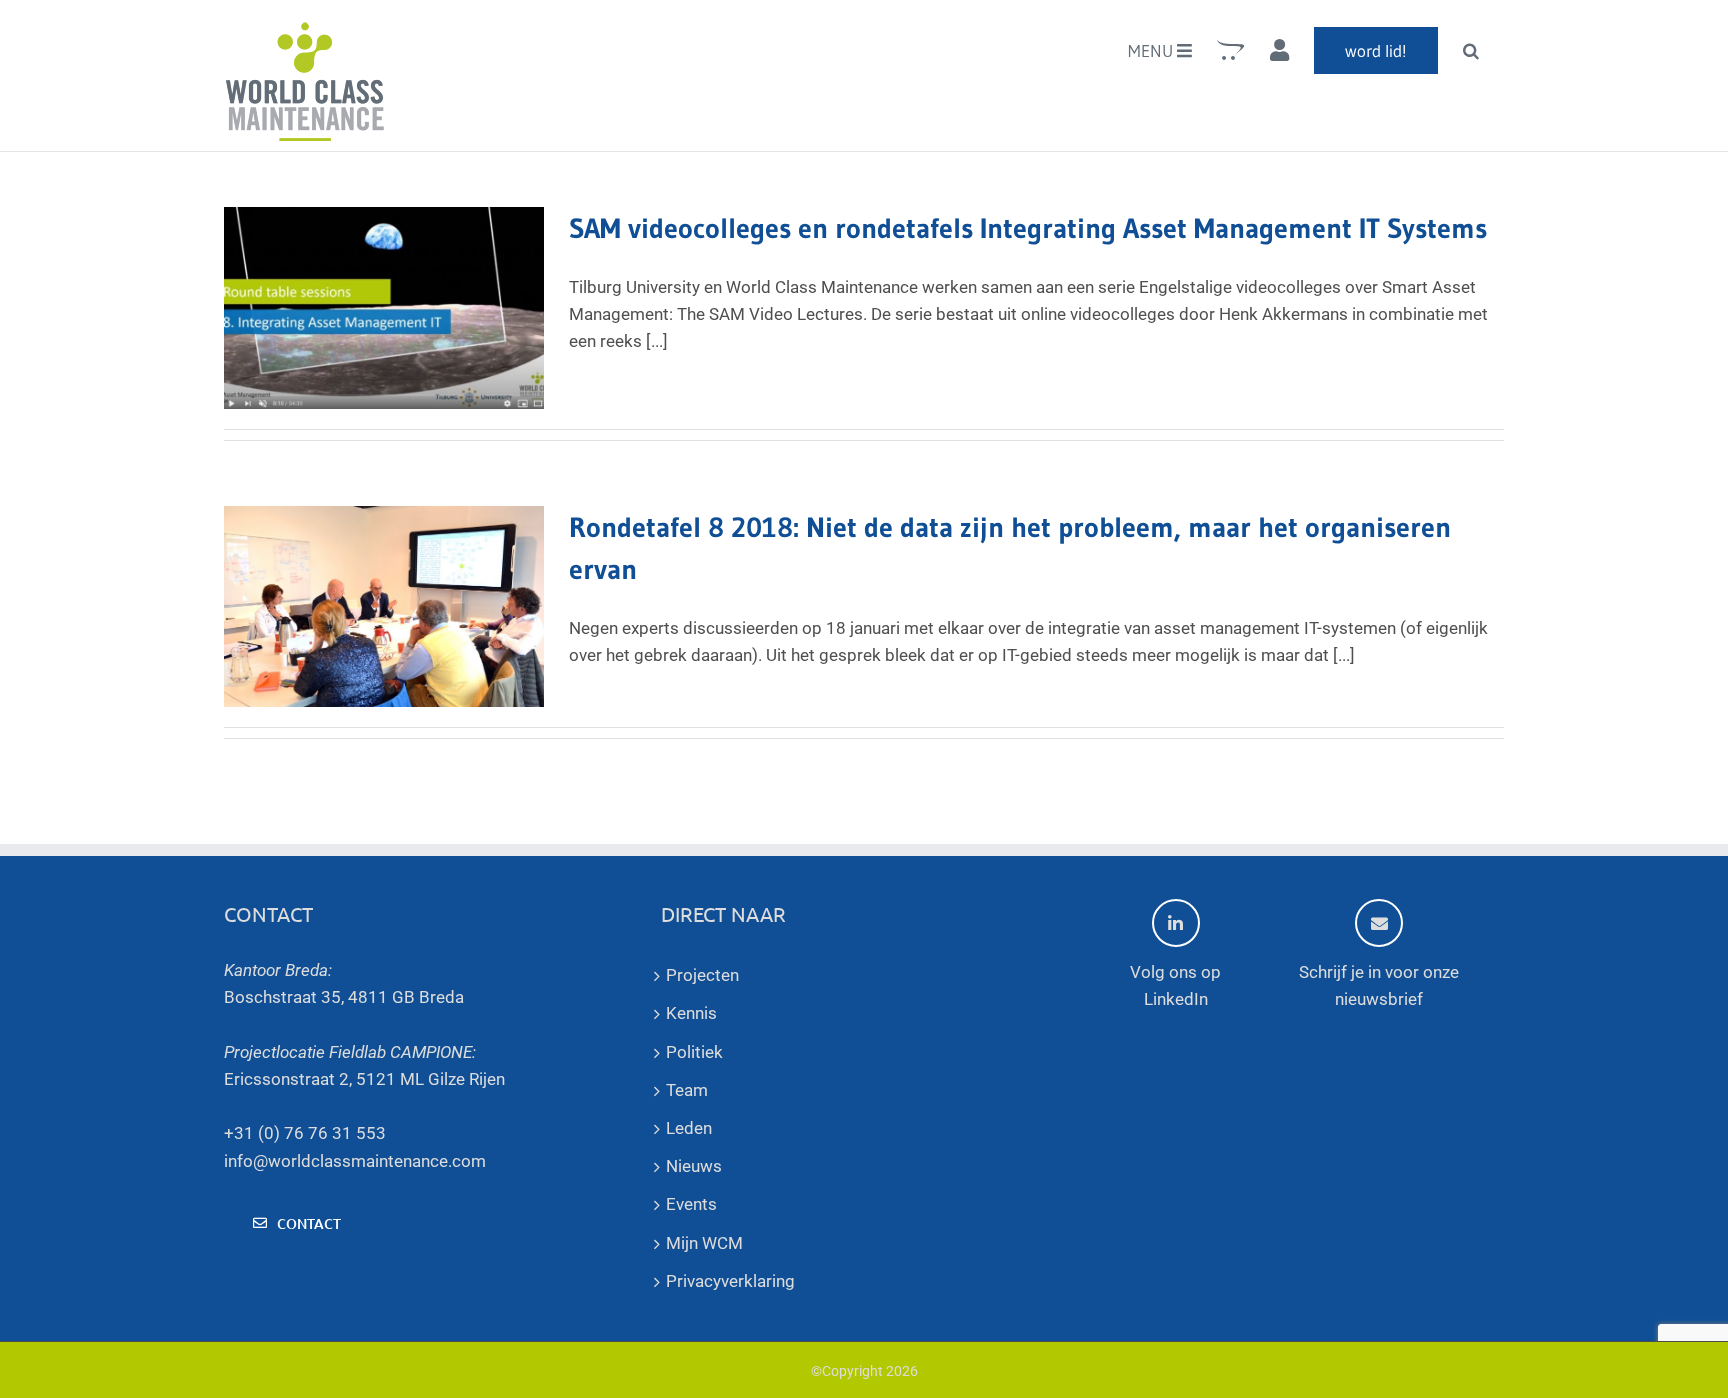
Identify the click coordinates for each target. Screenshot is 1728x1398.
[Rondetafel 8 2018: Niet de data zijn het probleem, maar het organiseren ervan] (384, 607)
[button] (1471, 50)
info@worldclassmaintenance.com (355, 1161)
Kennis (691, 1013)
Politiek (694, 1052)
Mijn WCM (704, 1243)
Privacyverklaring (730, 1281)
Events (691, 1204)
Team (687, 1090)
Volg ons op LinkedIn (1175, 985)
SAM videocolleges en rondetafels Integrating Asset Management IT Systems (1028, 228)
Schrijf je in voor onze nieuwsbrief (1379, 985)
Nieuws (694, 1166)
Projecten (702, 975)
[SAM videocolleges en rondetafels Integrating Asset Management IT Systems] (384, 308)
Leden (689, 1128)
